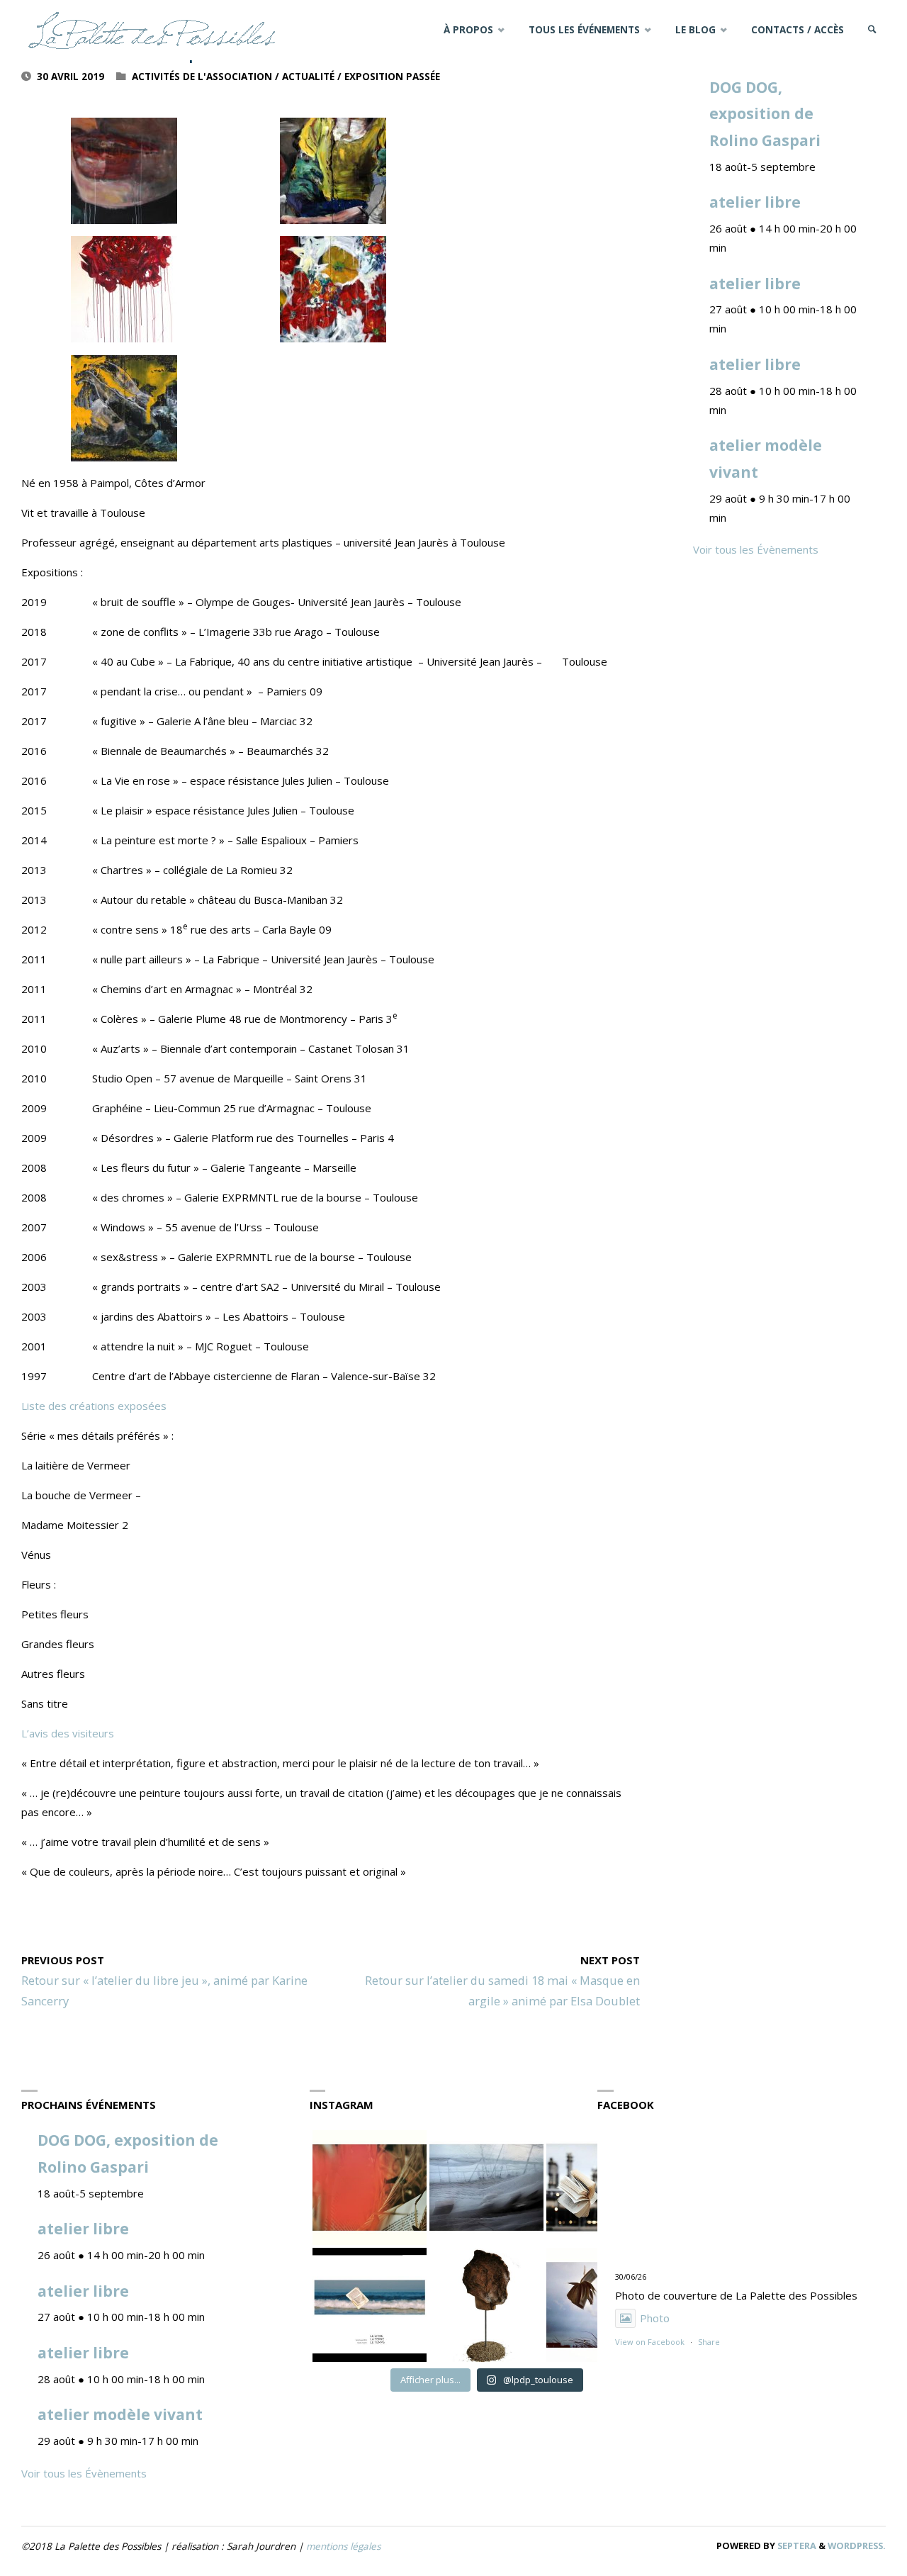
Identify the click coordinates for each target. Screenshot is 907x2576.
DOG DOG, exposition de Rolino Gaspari (765, 114)
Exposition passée (392, 77)
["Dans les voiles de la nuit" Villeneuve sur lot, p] (486, 2187)
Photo (655, 2318)
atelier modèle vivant (120, 2414)
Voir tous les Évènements (756, 549)
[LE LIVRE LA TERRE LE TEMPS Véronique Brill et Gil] (370, 2305)
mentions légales (343, 2546)
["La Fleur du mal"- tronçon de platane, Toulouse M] (486, 2305)
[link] (872, 30)
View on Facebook (650, 2342)
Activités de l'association (202, 77)
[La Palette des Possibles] (152, 30)
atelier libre (755, 202)
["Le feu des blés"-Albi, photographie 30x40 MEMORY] (370, 2187)
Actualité (308, 77)
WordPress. (857, 2546)
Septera (796, 2546)
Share (709, 2342)
